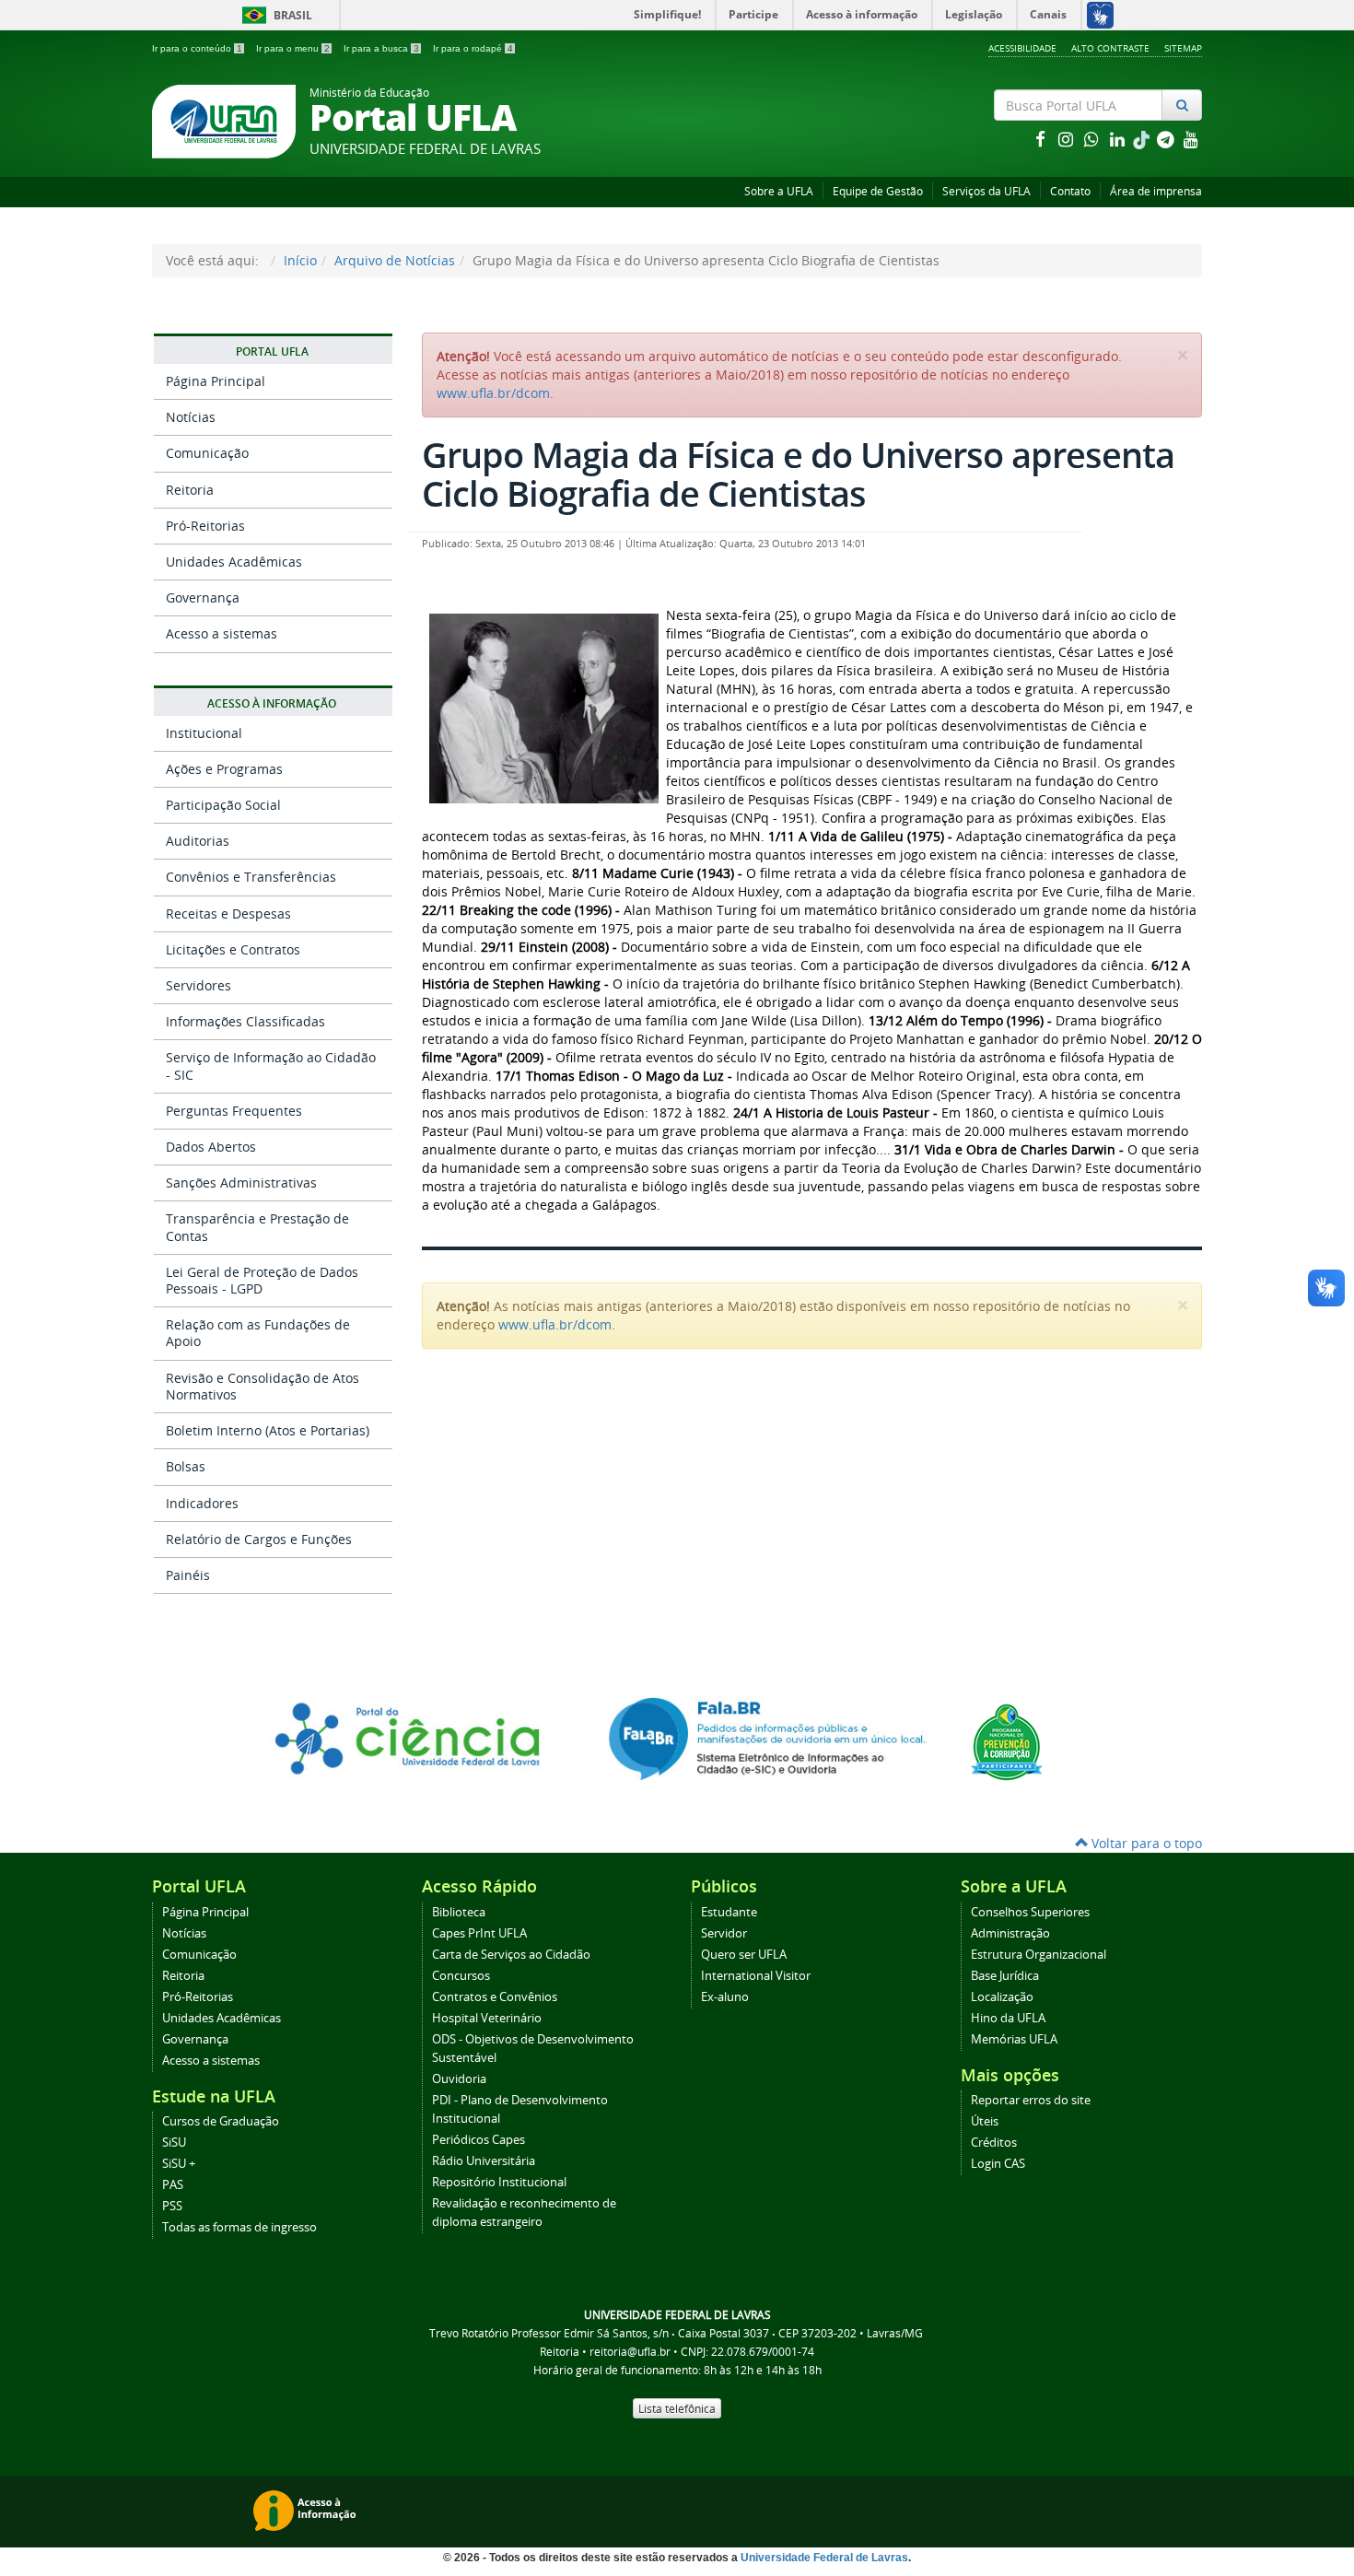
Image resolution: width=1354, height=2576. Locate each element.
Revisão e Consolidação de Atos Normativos (263, 1386)
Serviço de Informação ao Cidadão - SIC (271, 1066)
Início (300, 260)
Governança (203, 597)
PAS (173, 2185)
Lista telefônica (677, 2408)
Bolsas (186, 1466)
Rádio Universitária (484, 2161)
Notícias (191, 417)
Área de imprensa (1156, 191)
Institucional (204, 733)
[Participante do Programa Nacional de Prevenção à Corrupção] (1007, 1741)
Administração (1010, 1933)
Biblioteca (459, 1912)
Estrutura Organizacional (1039, 1955)
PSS (172, 2206)
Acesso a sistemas (222, 633)
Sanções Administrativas (241, 1183)
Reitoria (190, 490)
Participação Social (223, 805)
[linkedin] (1119, 139)
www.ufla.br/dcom (493, 393)
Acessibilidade (1022, 48)
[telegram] (1167, 139)
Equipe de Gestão (878, 191)
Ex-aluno (725, 1997)
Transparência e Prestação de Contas (257, 1227)
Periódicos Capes (479, 2140)
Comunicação (207, 453)
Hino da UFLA (1008, 2018)
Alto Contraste (1110, 48)
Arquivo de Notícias (395, 260)
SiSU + (179, 2164)
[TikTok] (1143, 139)
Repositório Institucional (499, 2182)
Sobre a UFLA (779, 191)
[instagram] (1068, 139)
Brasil (274, 15)
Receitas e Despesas (228, 913)
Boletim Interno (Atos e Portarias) (268, 1430)
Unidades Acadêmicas (234, 562)
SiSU (174, 2143)
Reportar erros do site (1031, 2100)
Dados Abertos (211, 1147)
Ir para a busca (381, 48)
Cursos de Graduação (221, 2121)
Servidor (724, 1933)
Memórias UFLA (1014, 2039)
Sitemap (1183, 48)
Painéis (188, 1575)
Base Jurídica (1005, 1976)
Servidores (198, 985)
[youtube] (1191, 139)
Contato (1070, 191)
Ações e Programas (224, 769)
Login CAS (998, 2164)
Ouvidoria (459, 2079)
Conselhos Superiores (1030, 1912)
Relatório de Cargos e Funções (259, 1539)
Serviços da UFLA (986, 191)
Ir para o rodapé (473, 48)
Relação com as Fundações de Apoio (258, 1333)
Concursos (461, 1976)
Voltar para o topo (1145, 1843)
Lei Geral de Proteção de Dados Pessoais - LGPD (262, 1280)
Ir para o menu (293, 48)
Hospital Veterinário (487, 2018)
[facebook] (1042, 139)
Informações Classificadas (245, 1021)
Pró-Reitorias (205, 526)
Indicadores (202, 1503)
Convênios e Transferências (251, 877)
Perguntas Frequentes (234, 1111)
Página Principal (216, 381)
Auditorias (198, 841)
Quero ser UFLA (744, 1955)
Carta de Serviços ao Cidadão (511, 1955)
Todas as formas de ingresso (239, 2227)
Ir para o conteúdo (197, 48)
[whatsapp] (1093, 139)
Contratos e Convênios (495, 1997)
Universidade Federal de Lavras (824, 2558)
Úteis (985, 2121)
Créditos (994, 2143)
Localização (1002, 1997)
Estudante (729, 1912)
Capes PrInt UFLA (479, 1933)
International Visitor (756, 1976)
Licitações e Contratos (233, 949)
